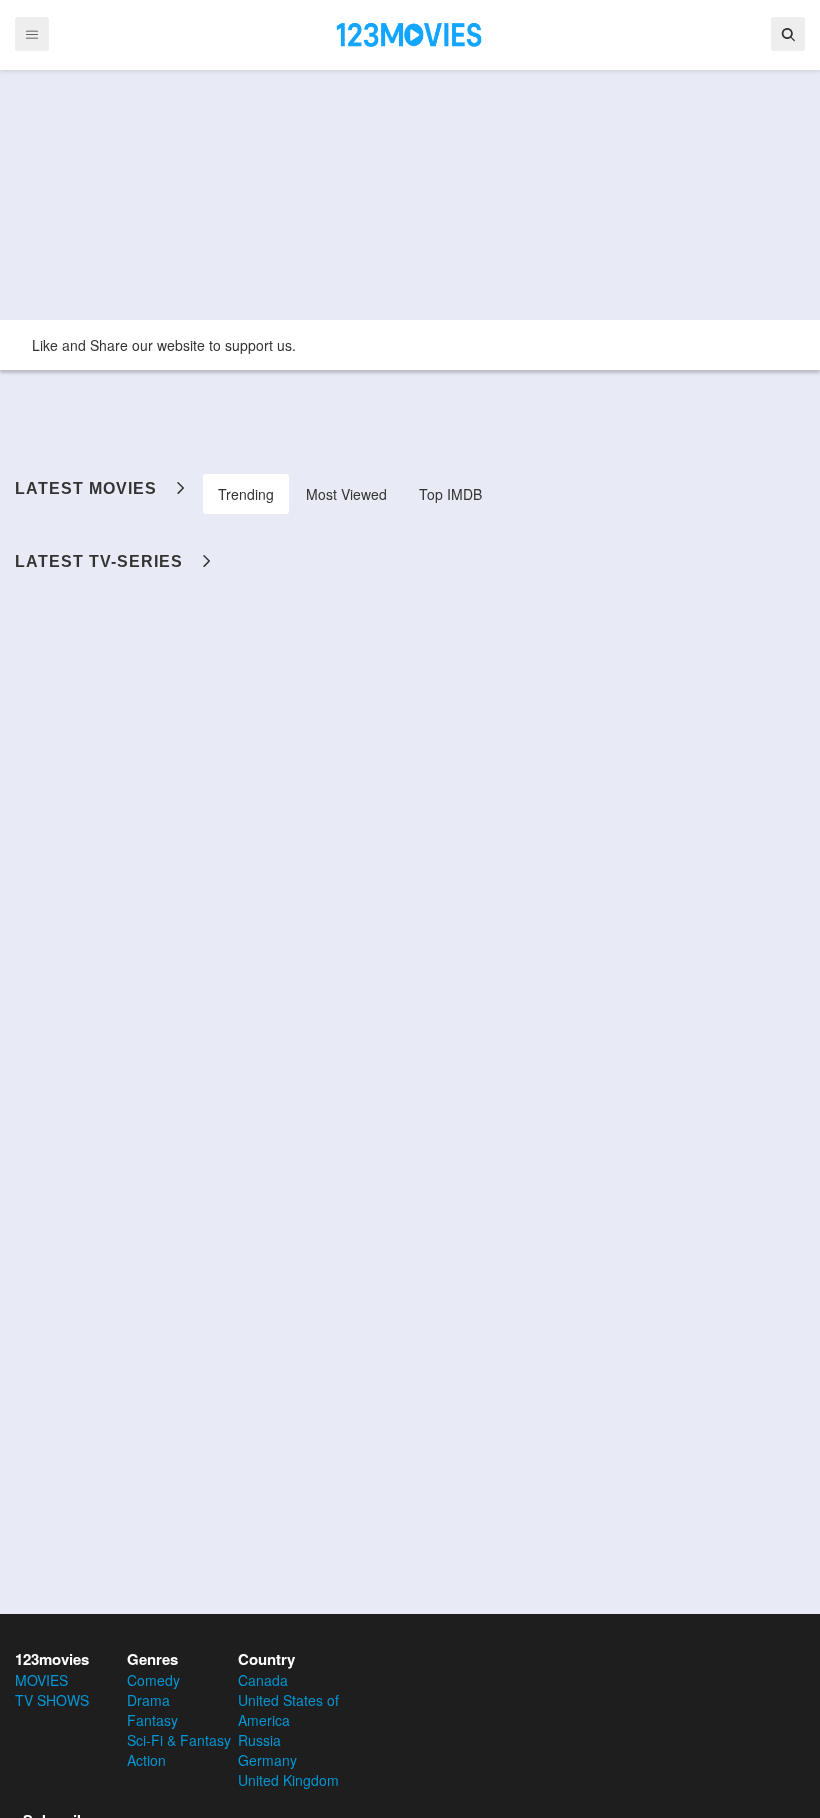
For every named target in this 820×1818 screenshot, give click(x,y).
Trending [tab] (246, 494)
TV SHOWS (52, 1700)
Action (146, 1760)
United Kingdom (288, 1780)
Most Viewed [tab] (346, 494)
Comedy (153, 1680)
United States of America (288, 1710)
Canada (263, 1680)
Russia (259, 1740)
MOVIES (41, 1680)
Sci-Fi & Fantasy (179, 1740)
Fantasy (152, 1720)
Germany (267, 1760)
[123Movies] (410, 33)
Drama (148, 1700)
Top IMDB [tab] (450, 494)
